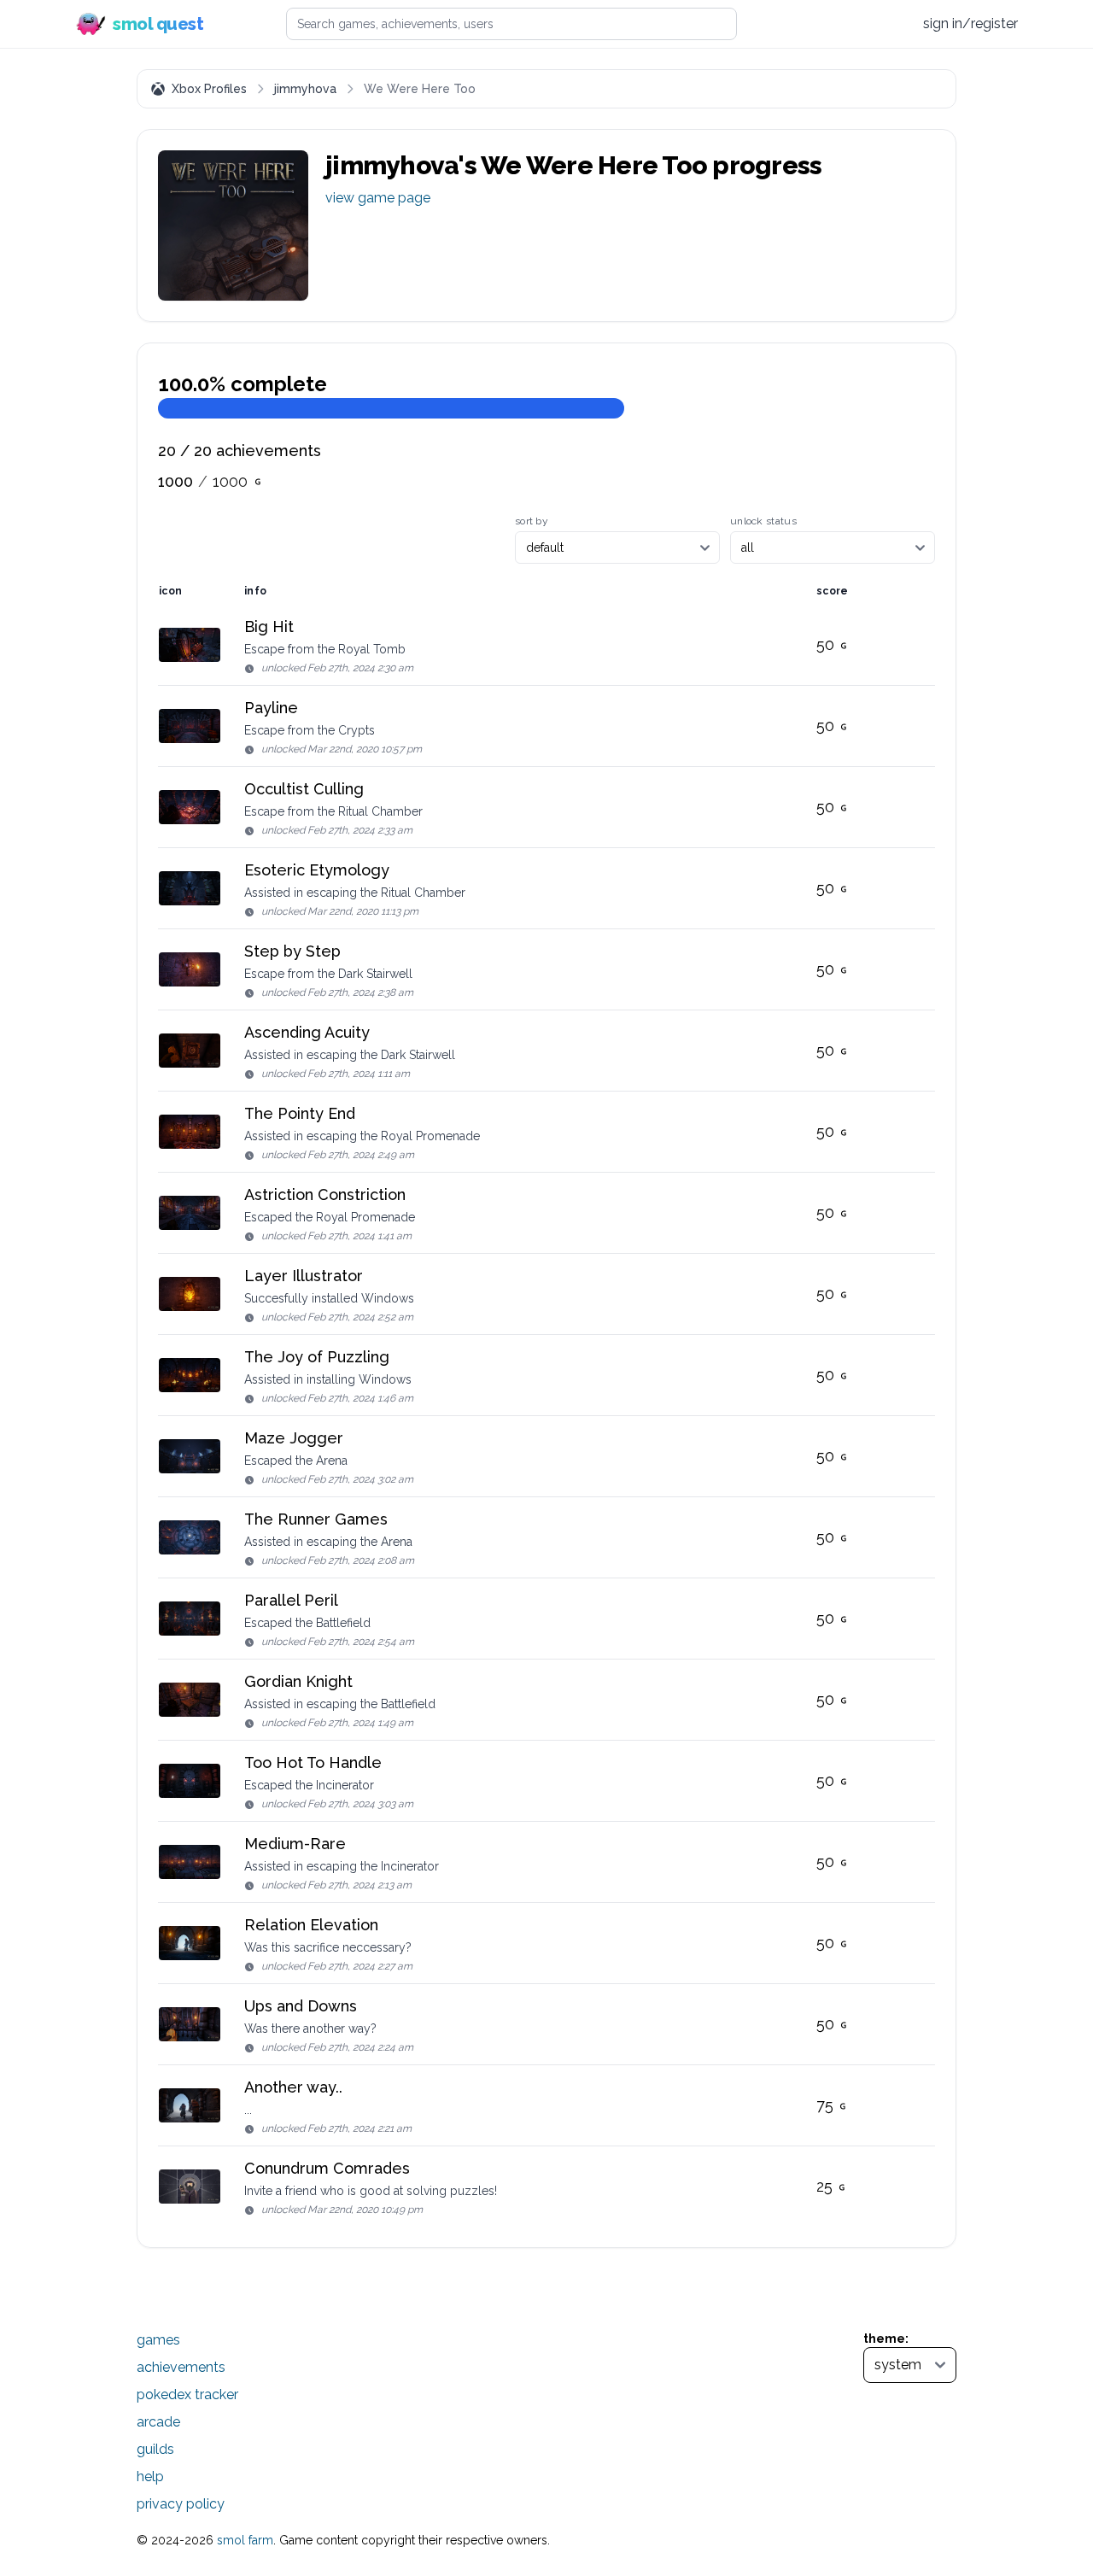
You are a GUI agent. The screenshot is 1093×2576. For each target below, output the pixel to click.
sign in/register (970, 23)
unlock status (763, 521)
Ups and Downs (301, 2006)
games (158, 2340)
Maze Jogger (294, 1438)
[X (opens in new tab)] (827, 24)
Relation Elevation (311, 1925)
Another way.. (293, 2087)
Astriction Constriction (325, 1194)
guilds (155, 2449)
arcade (158, 2422)
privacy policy (181, 2504)
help (150, 2476)
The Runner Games (316, 1519)
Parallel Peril (291, 1600)
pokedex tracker (187, 2395)
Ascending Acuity (307, 1032)
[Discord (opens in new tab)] (892, 24)
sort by (532, 521)
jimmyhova (305, 89)
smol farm (245, 2540)
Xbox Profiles (209, 89)
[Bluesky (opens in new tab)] (859, 23)
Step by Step (292, 951)
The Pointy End (300, 1113)
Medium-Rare (295, 1844)
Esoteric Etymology (317, 870)
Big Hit (269, 626)
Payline (271, 708)
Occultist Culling (304, 789)
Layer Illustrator (304, 1276)
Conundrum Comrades (327, 2168)
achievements (181, 2367)
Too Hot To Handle (313, 1762)
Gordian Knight (298, 1681)
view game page (378, 198)
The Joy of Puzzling (317, 1357)
